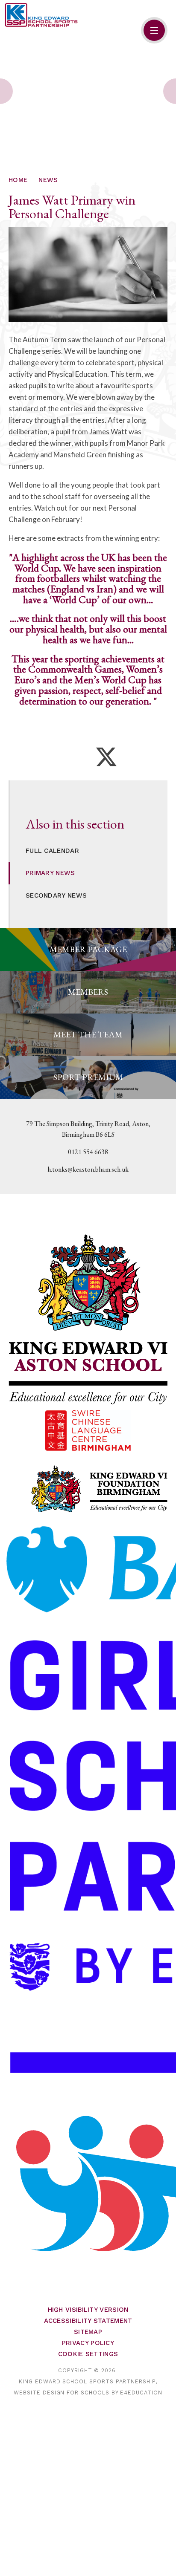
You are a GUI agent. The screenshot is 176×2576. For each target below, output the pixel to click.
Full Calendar (52, 851)
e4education (141, 2393)
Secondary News (56, 895)
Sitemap (88, 2332)
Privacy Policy (88, 2343)
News (48, 180)
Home (18, 180)
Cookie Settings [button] (88, 2354)
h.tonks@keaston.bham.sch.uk (88, 1169)
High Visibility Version (88, 2310)
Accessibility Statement (88, 2321)
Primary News (50, 873)
